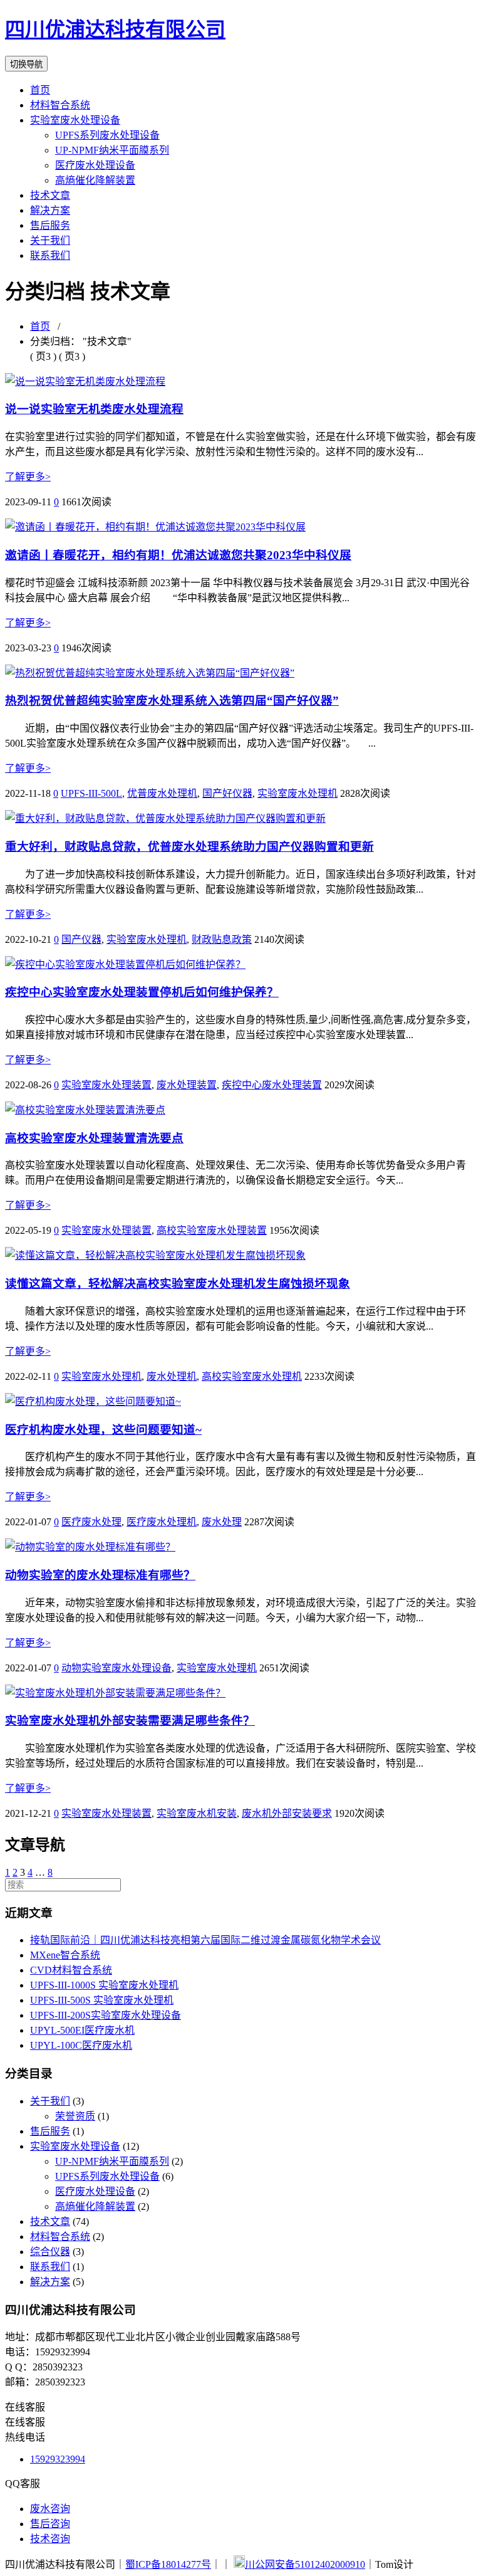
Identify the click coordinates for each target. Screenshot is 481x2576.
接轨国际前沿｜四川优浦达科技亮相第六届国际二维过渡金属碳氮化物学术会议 (205, 1940)
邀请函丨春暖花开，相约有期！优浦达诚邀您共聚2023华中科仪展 (178, 555)
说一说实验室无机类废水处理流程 (94, 409)
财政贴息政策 (222, 939)
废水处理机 (172, 1376)
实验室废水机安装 (197, 1813)
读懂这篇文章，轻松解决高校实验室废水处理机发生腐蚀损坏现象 (178, 1284)
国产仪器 (81, 939)
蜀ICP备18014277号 (168, 2564)
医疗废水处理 (91, 1522)
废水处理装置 (187, 1085)
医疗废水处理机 (162, 1522)
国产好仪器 (227, 793)
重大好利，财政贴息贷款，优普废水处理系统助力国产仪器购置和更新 (189, 847)
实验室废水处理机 (297, 793)
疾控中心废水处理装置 (272, 1085)
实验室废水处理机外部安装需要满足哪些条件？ (130, 1721)
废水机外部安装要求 (287, 1813)
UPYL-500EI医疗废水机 (82, 2030)
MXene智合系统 (65, 1955)
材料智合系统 (60, 105)
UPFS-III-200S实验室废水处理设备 (106, 2015)
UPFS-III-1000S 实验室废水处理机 (104, 1985)
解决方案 (50, 210)
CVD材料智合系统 (71, 1970)
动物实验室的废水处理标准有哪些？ (100, 1575)
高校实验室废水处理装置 (212, 1230)
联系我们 (50, 255)
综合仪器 (50, 2252)
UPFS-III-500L (91, 793)
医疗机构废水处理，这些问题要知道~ (103, 1430)
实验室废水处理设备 (75, 120)
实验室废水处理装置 (106, 1085)
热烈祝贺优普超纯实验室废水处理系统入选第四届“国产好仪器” (172, 701)
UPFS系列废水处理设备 (107, 135)
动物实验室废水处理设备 (116, 1668)
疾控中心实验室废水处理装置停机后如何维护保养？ (142, 992)
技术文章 (50, 195)
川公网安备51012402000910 (305, 2564)
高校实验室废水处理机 (252, 1376)
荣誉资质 (75, 2116)
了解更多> (28, 477)
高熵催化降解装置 (95, 180)
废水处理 (222, 1522)
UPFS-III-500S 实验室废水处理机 (102, 2000)
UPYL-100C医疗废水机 (81, 2045)
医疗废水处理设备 (95, 165)
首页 (40, 90)
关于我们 (50, 240)
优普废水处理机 (162, 793)
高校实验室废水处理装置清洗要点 (94, 1138)
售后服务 (50, 225)
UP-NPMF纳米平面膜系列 (112, 150)
